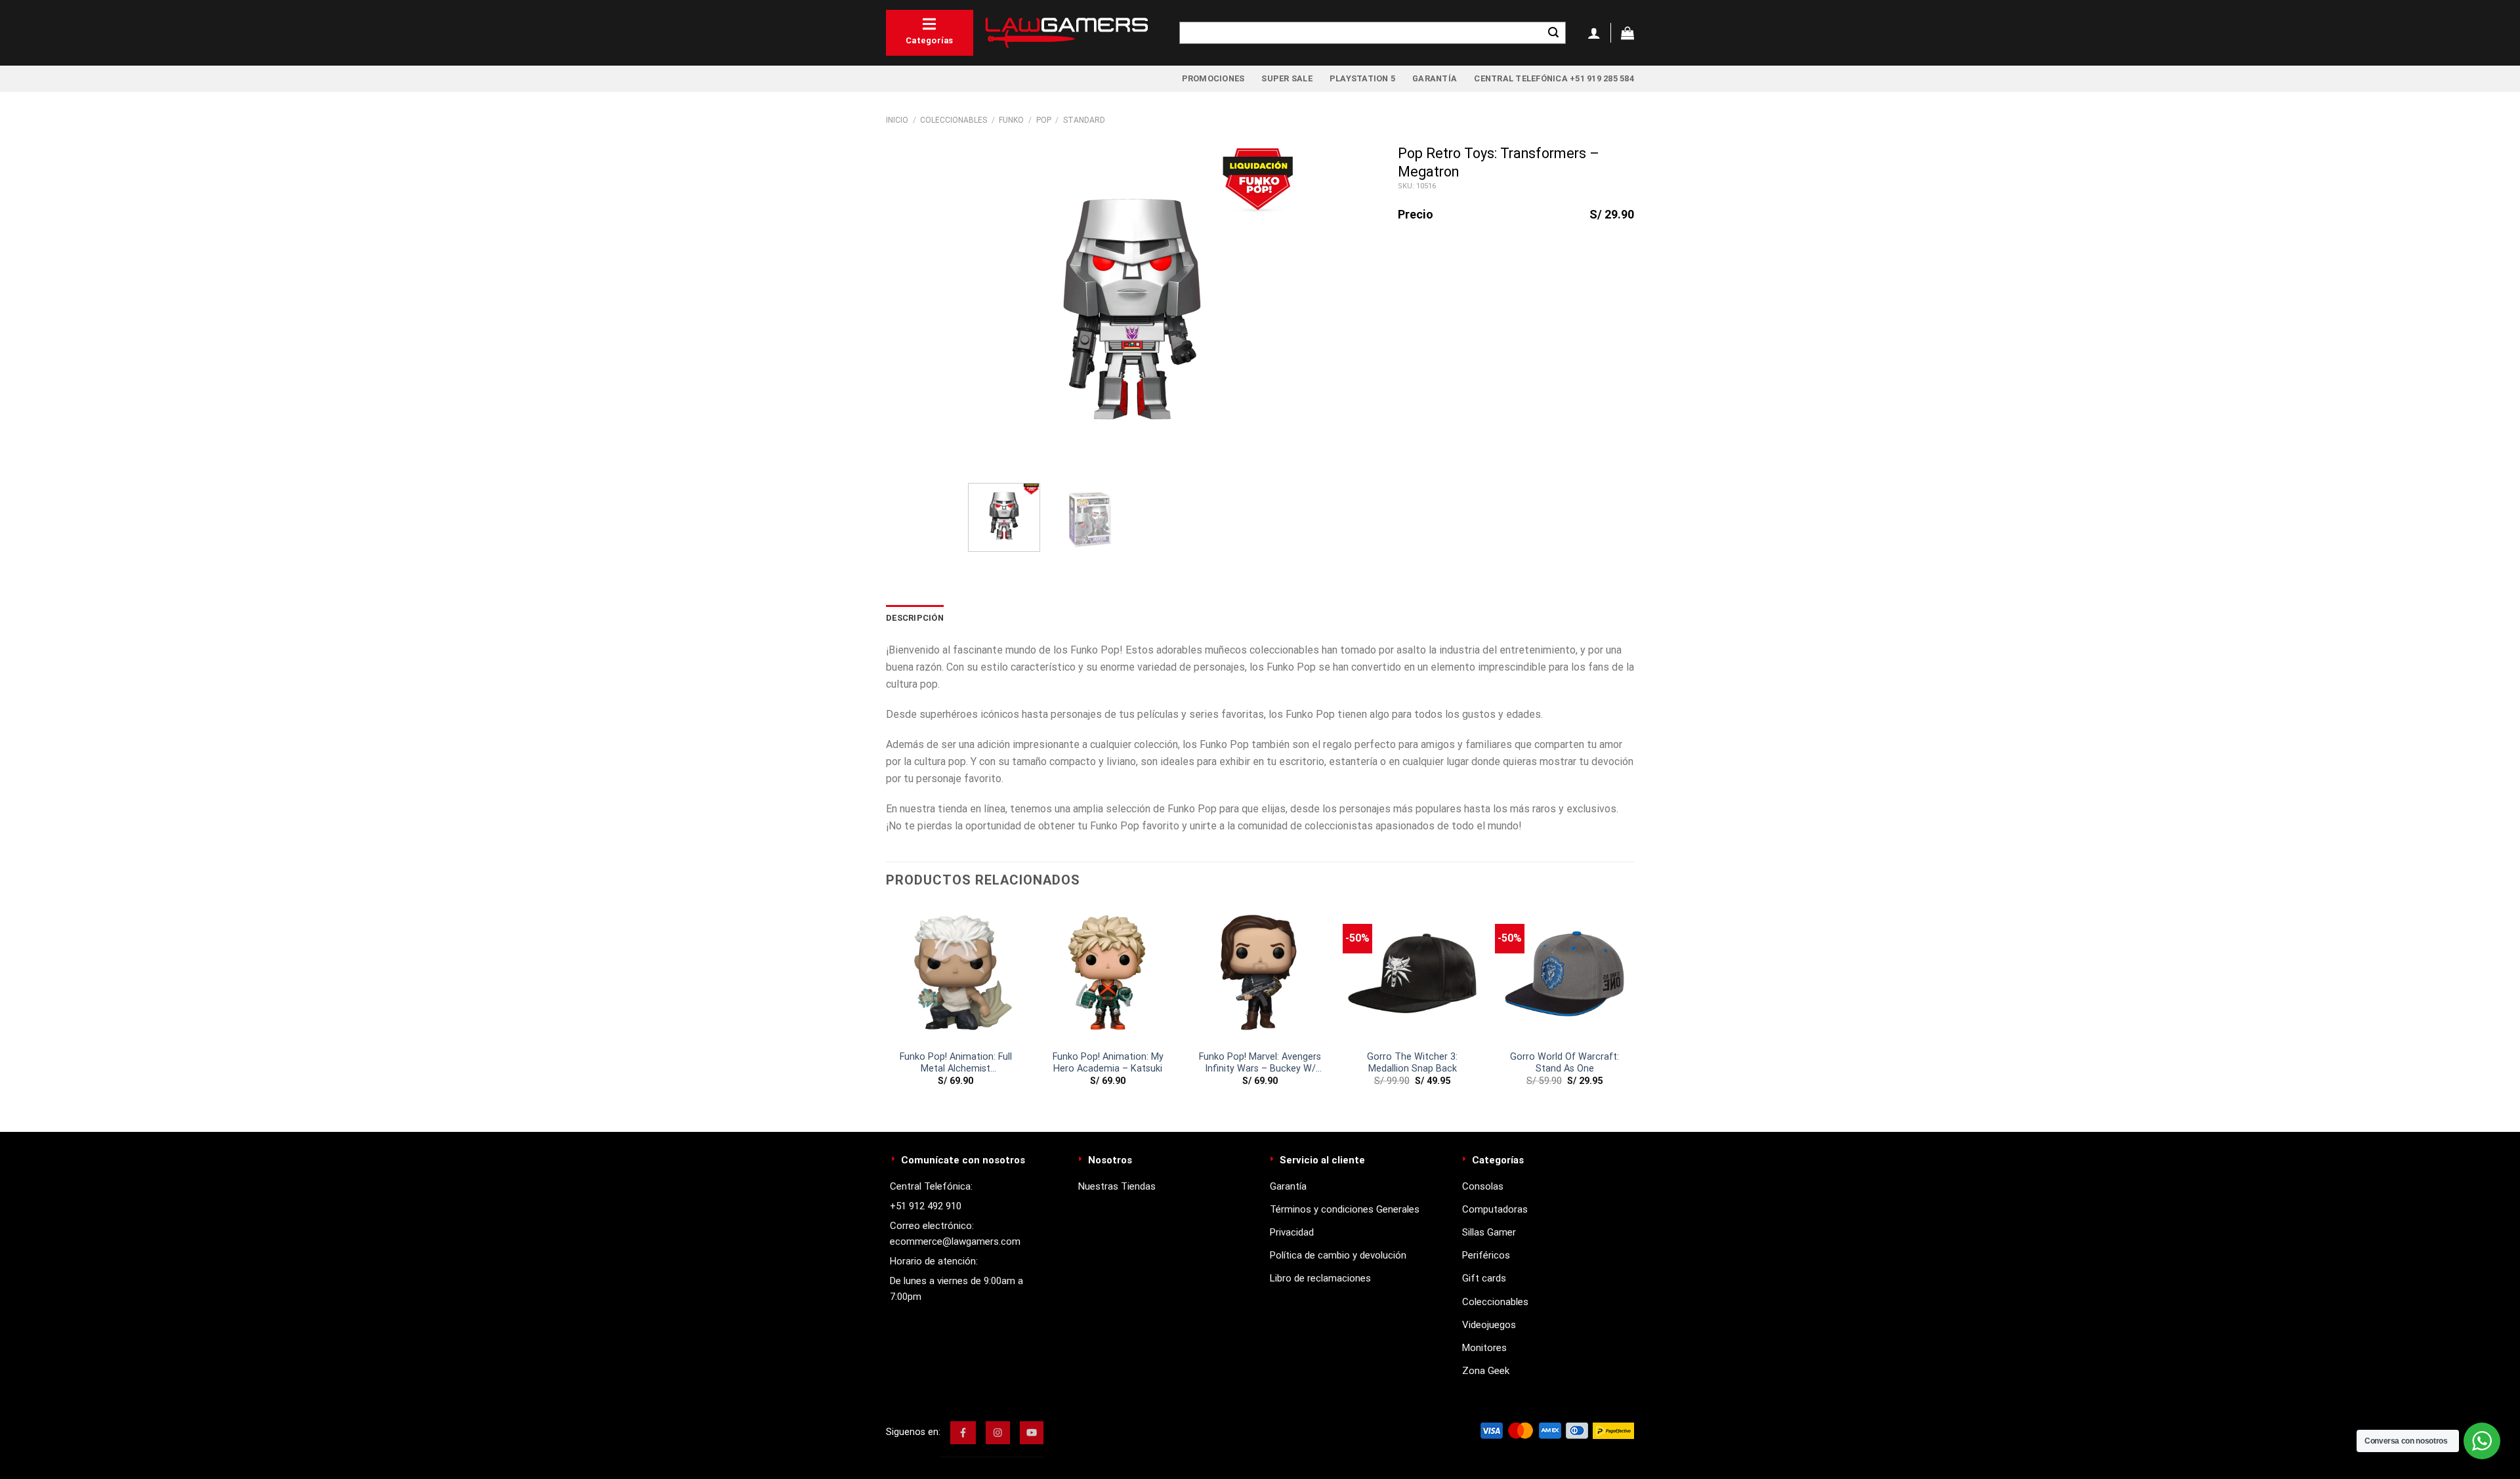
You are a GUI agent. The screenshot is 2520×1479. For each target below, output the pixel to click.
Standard (1084, 120)
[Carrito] (1627, 33)
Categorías (930, 40)
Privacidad (1292, 1232)
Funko (1011, 120)
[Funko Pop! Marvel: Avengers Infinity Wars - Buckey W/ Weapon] (1260, 974)
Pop (1044, 120)
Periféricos (1486, 1255)
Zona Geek (1486, 1371)
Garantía (1435, 78)
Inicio (897, 120)
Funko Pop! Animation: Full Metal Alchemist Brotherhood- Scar (956, 1063)
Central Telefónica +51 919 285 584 (1554, 78)
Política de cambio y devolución (1338, 1255)
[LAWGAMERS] (1066, 33)
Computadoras (1495, 1209)
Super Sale (1287, 78)
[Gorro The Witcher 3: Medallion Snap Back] (1412, 974)
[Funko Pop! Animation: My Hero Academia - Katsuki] (1108, 974)
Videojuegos (1489, 1325)
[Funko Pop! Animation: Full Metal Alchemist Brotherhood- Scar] (955, 974)
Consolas (1483, 1186)
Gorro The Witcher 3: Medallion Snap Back (1412, 1063)
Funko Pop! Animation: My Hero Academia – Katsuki (1108, 1063)
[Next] (1273, 309)
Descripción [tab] (915, 618)
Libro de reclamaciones (1320, 1278)
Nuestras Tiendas (1117, 1186)
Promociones (1213, 78)
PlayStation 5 (1362, 78)
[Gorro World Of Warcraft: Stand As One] (1564, 974)
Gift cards (1484, 1278)
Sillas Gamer (1489, 1232)
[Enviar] (1553, 33)
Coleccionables (954, 120)
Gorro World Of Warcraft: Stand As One (1564, 1063)
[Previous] (991, 309)
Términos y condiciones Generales (1345, 1209)
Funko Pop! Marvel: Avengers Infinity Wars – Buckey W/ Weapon (1260, 1063)
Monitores (1484, 1348)
